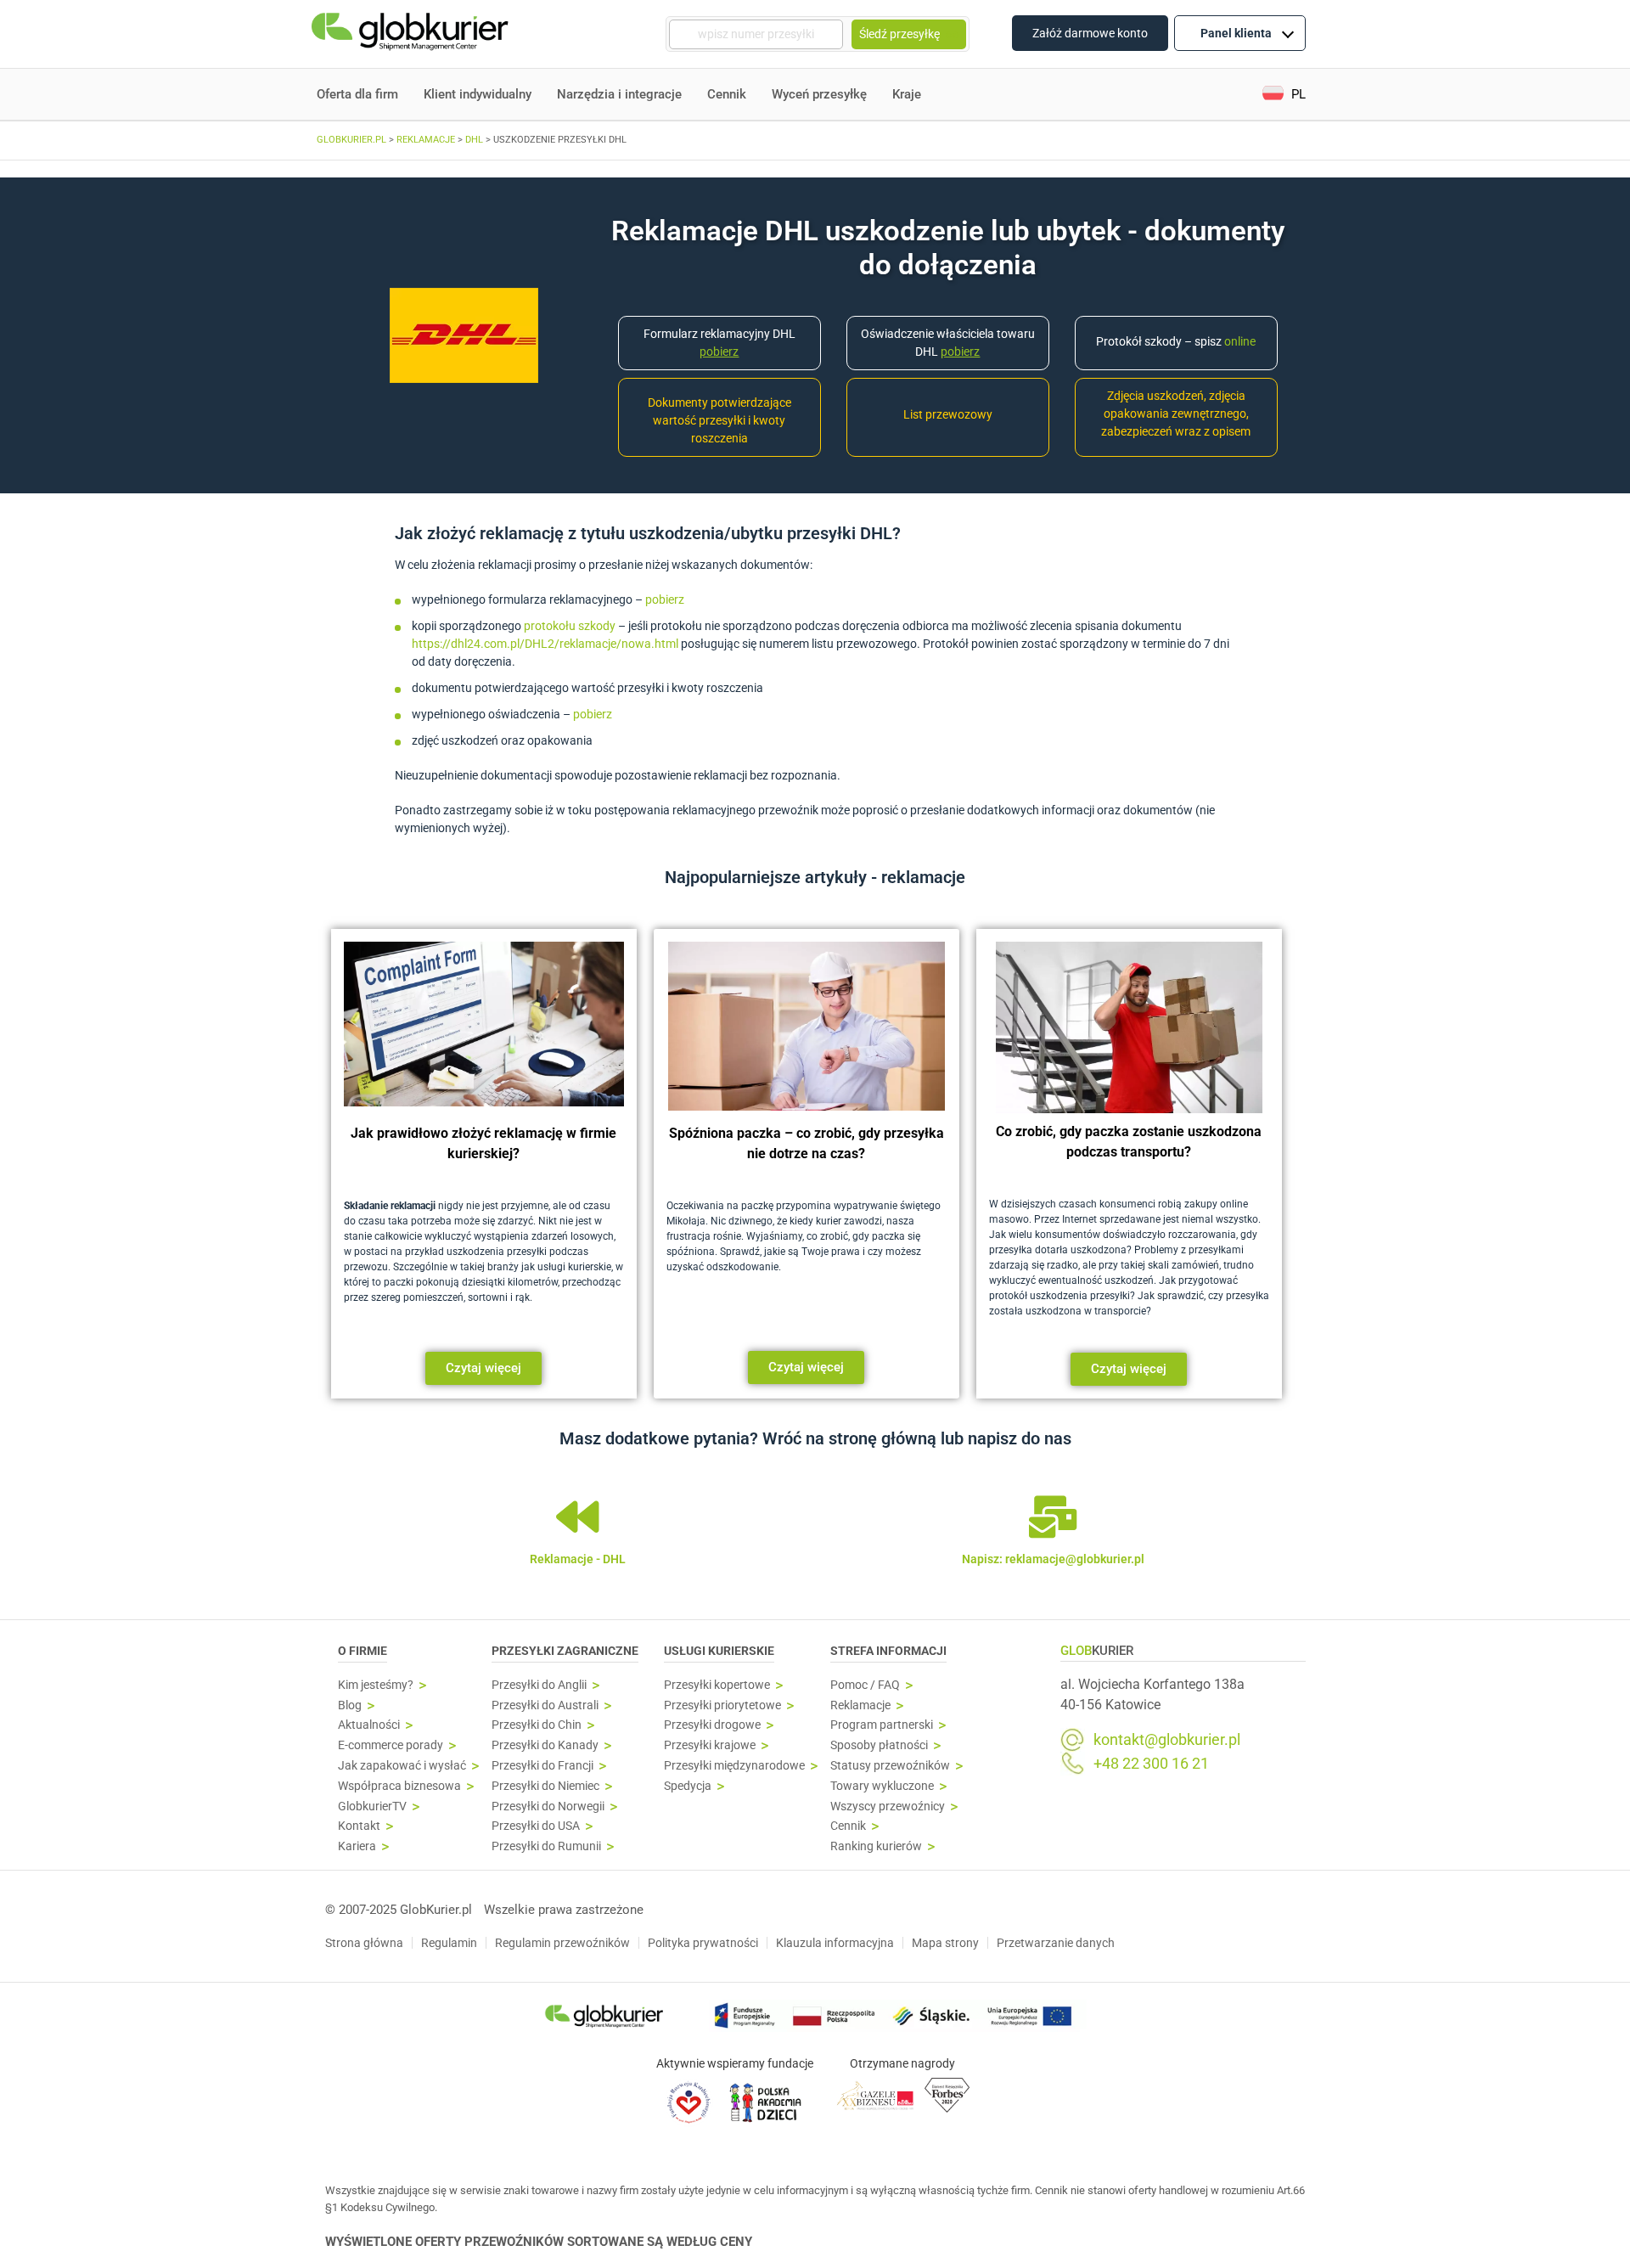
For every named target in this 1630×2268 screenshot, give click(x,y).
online (1240, 341)
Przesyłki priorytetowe (722, 1705)
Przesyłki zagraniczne (565, 1651)
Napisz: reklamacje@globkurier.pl (1053, 1559)
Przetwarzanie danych (1056, 1943)
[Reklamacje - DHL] (577, 1517)
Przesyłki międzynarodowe (734, 1766)
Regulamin (449, 1943)
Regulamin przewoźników (562, 1943)
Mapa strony (945, 1943)
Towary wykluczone (882, 1786)
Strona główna (364, 1943)
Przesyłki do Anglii (539, 1685)
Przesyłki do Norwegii (548, 1807)
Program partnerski (882, 1725)
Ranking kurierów (876, 1846)
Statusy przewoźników (890, 1766)
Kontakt (359, 1826)
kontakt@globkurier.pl (1167, 1740)
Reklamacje (860, 1705)
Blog (350, 1705)
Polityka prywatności (703, 1943)
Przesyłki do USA (536, 1826)
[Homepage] (412, 34)
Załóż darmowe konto (1090, 33)
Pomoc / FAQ (865, 1685)
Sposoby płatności (879, 1745)
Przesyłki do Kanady (545, 1745)
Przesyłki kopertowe (717, 1685)
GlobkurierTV (372, 1807)
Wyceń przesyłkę (819, 94)
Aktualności (369, 1725)
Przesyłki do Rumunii (546, 1846)
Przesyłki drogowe (712, 1725)
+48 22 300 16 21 (1151, 1764)
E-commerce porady (391, 1745)
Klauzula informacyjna (835, 1943)
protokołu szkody (570, 626)
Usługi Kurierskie (719, 1651)
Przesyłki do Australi (545, 1705)
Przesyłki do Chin (537, 1725)
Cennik (727, 94)
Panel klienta (1236, 33)
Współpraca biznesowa (399, 1786)
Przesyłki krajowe (710, 1745)
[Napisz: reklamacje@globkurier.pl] (1053, 1517)
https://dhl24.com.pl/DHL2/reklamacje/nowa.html (545, 644)
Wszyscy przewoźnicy (888, 1807)
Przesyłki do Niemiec (545, 1786)
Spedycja (688, 1786)
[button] (1284, 95)
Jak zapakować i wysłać (402, 1766)
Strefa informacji (888, 1651)
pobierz (665, 599)
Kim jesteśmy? (376, 1685)
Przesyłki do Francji (542, 1766)
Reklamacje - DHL (578, 1559)
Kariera (357, 1846)
